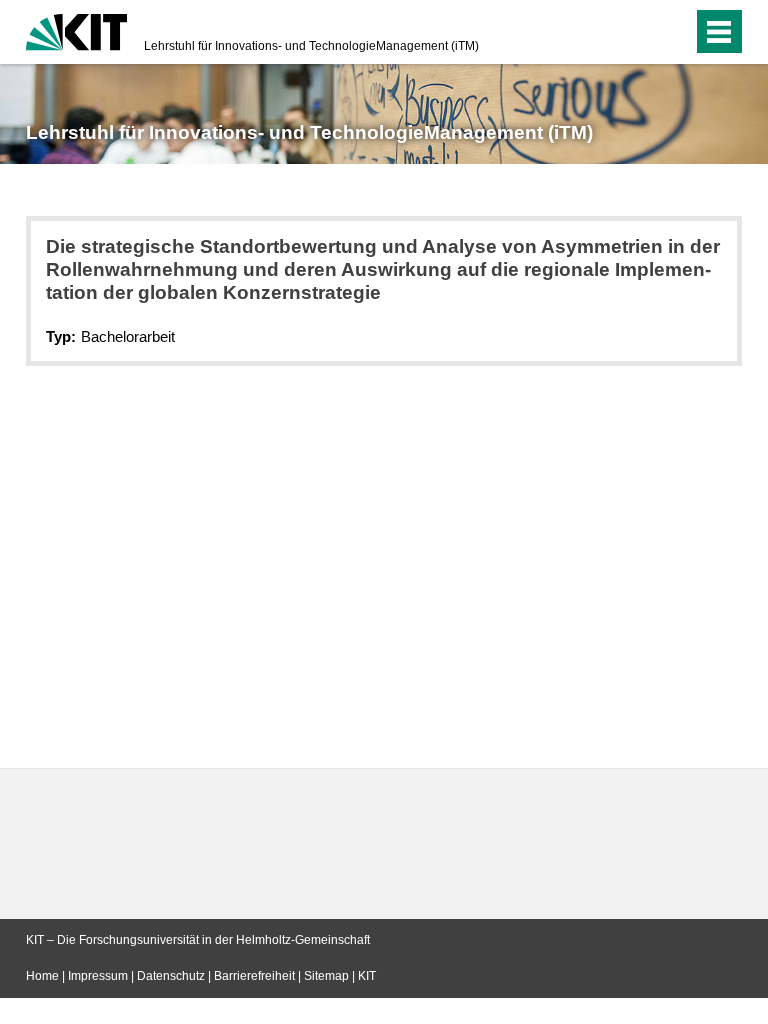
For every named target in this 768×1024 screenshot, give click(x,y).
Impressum (98, 976)
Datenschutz (171, 976)
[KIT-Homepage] (76, 30)
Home (42, 976)
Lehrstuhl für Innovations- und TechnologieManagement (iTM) (311, 46)
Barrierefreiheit (254, 976)
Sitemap (326, 976)
